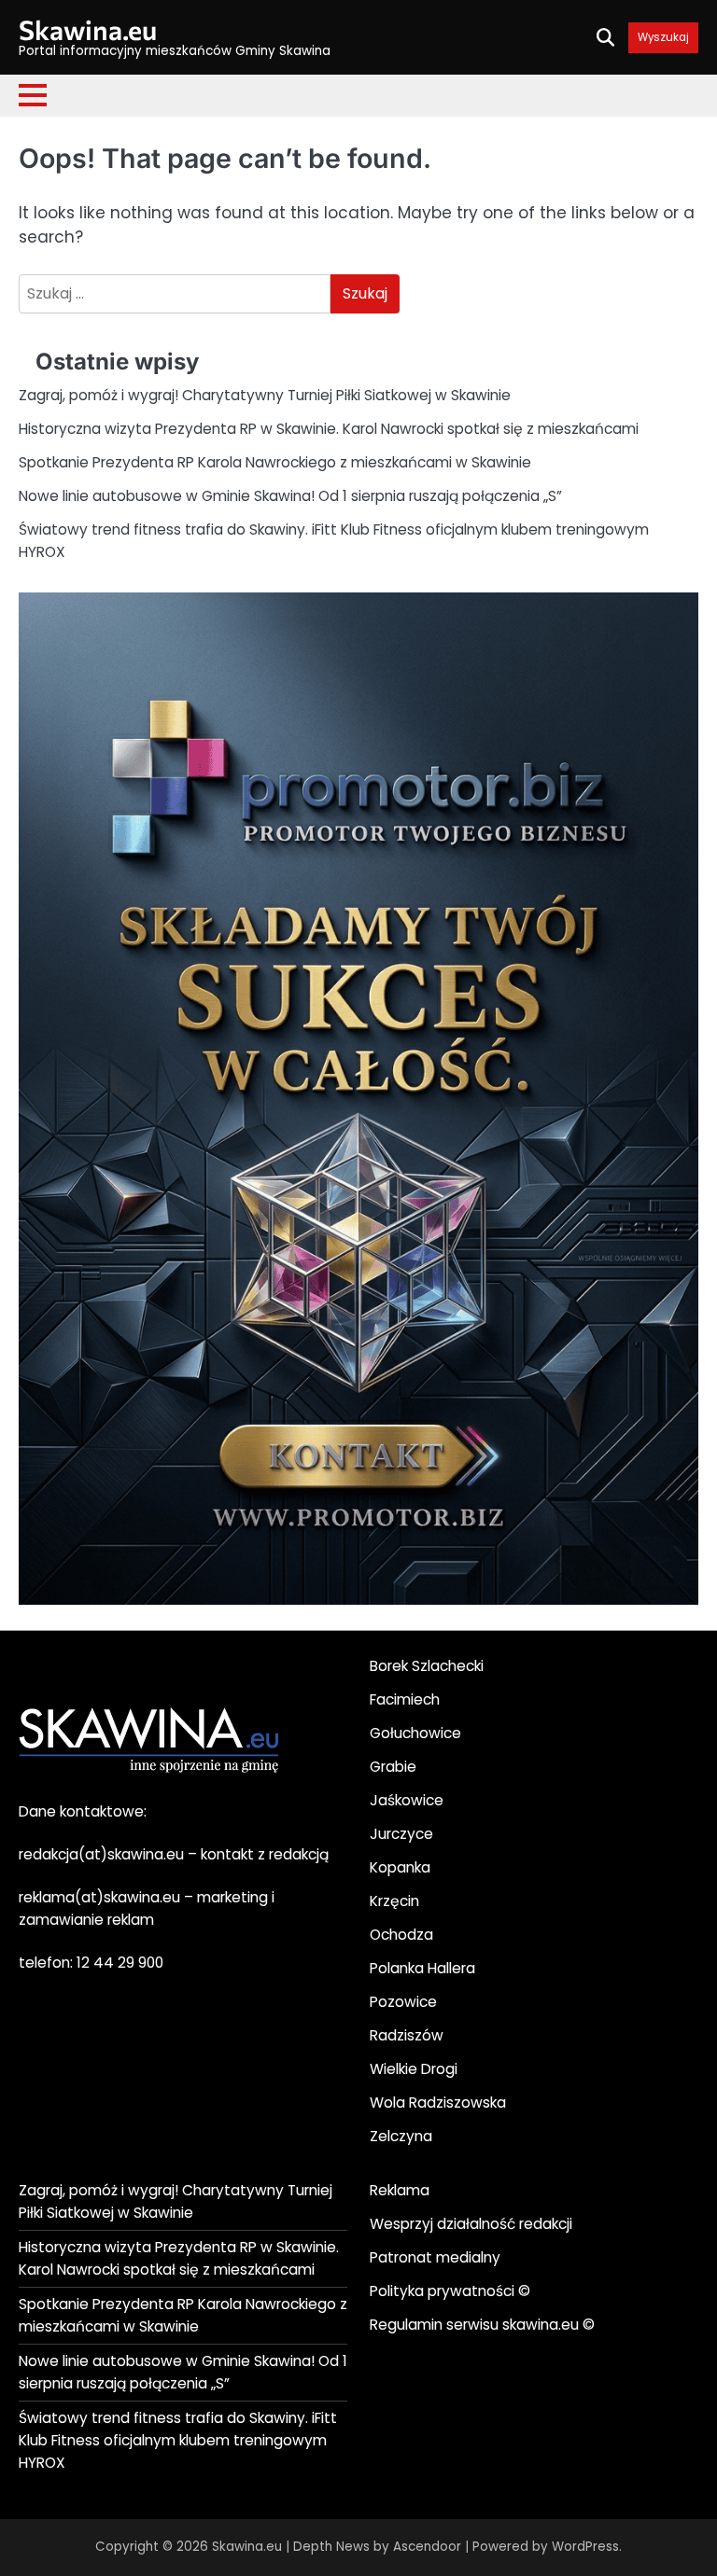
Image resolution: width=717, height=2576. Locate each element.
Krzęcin (394, 1901)
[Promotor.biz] (358, 1600)
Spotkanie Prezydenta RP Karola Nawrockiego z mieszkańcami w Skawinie (275, 462)
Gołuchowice (415, 1733)
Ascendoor (427, 2547)
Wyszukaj (663, 38)
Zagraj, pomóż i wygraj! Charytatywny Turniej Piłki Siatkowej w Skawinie (265, 395)
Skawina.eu (88, 29)
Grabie (393, 1767)
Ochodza (401, 1935)
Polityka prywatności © (450, 2291)
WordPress (585, 2547)
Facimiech (405, 1699)
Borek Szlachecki (427, 1666)
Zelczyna (401, 2136)
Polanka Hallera (422, 1968)
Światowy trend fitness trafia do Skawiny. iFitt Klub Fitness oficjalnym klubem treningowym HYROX (178, 2440)
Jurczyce (401, 1834)
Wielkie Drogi (414, 2069)
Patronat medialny (435, 2257)
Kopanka (400, 1867)
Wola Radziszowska (438, 2103)
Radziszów (407, 2035)
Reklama (400, 2190)
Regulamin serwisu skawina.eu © (482, 2325)
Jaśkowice (407, 1800)
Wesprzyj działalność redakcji (471, 2224)
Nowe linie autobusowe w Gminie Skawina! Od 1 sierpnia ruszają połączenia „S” (290, 496)
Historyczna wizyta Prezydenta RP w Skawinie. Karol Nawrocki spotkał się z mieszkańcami (329, 429)
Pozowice (403, 2002)
